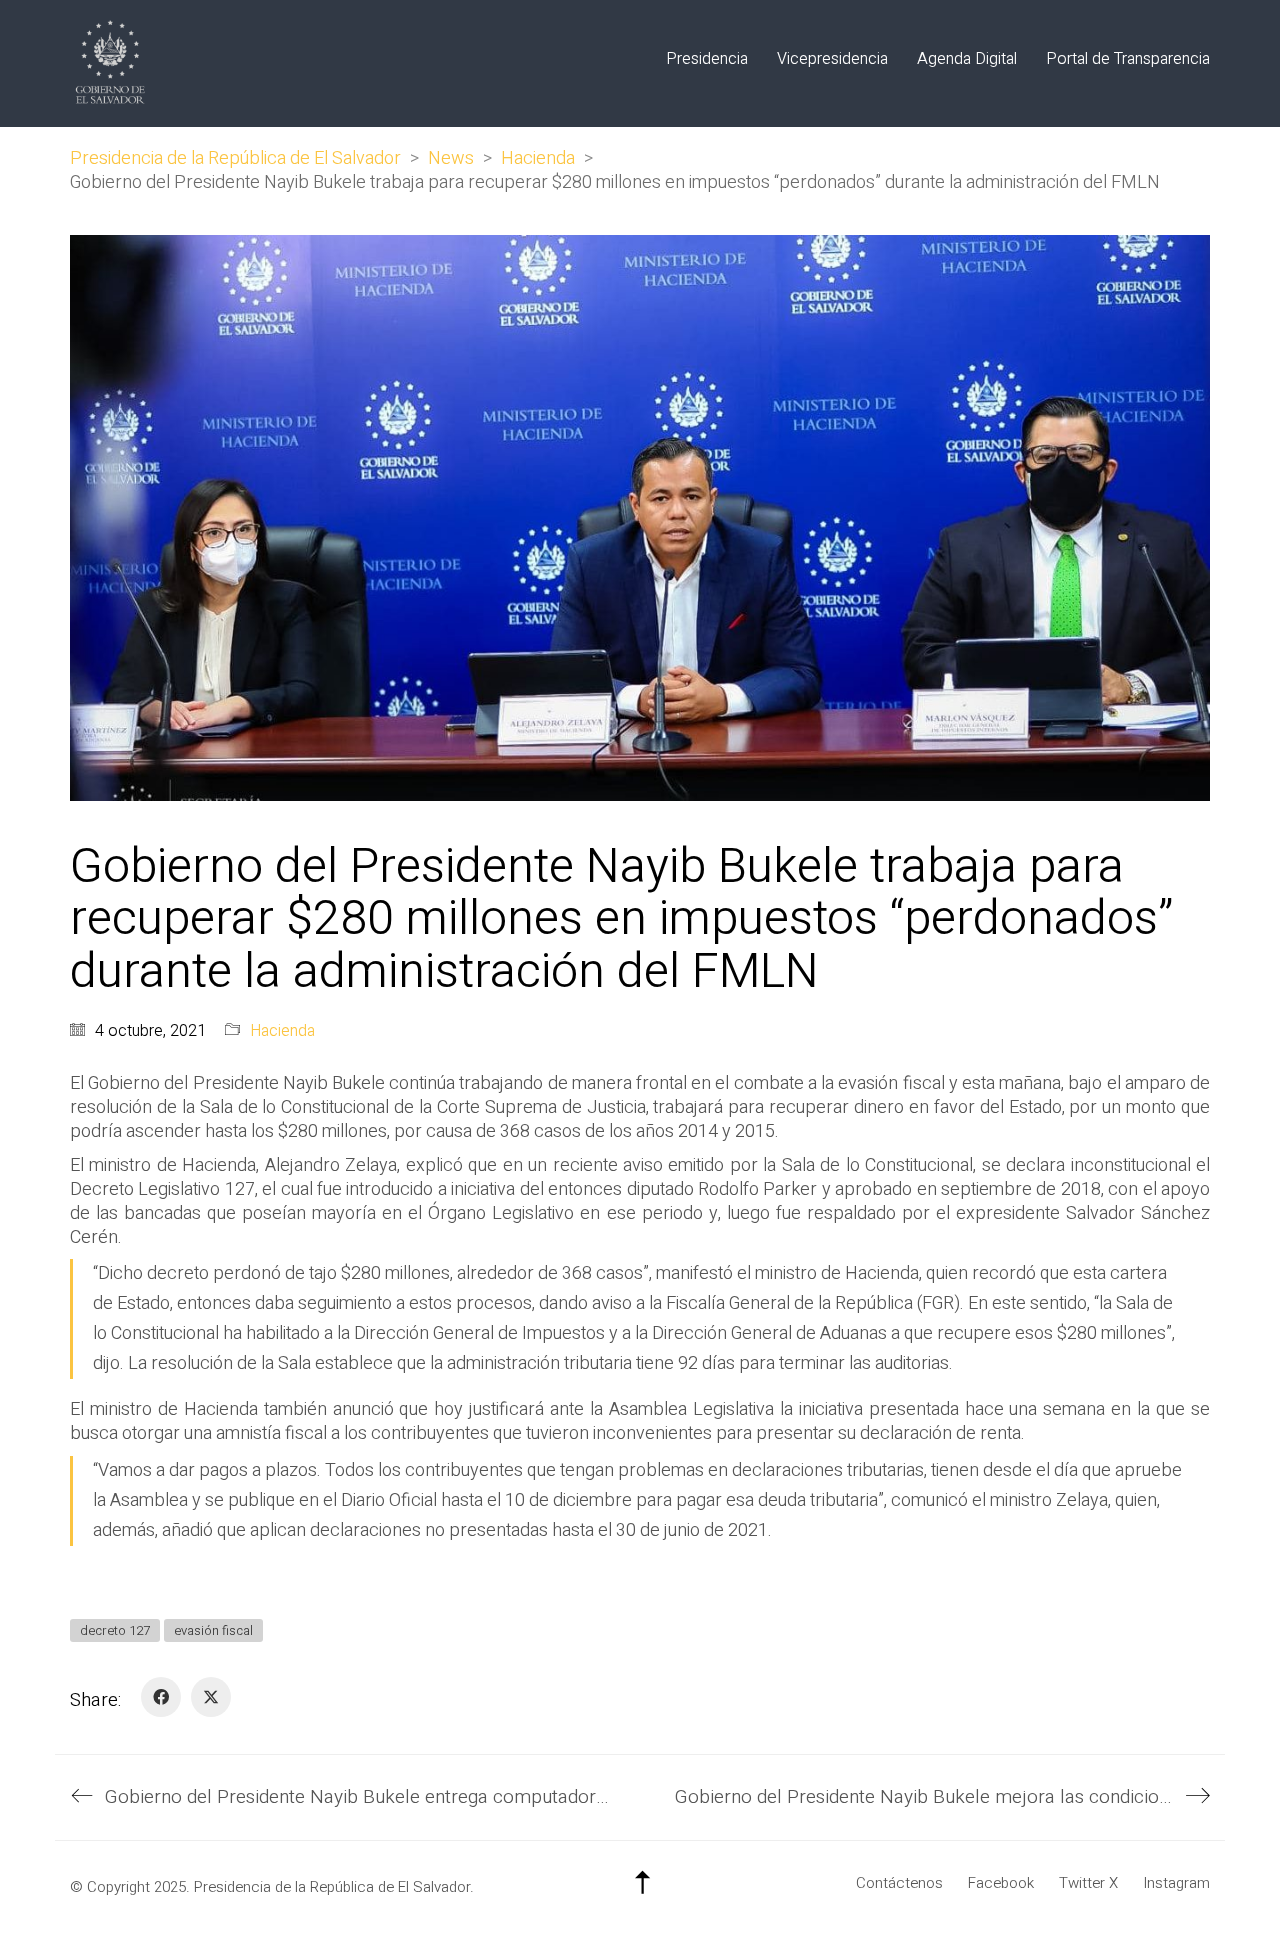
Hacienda (282, 1031)
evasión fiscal (213, 1630)
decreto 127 (115, 1630)
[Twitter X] (211, 1697)
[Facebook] (161, 1697)
